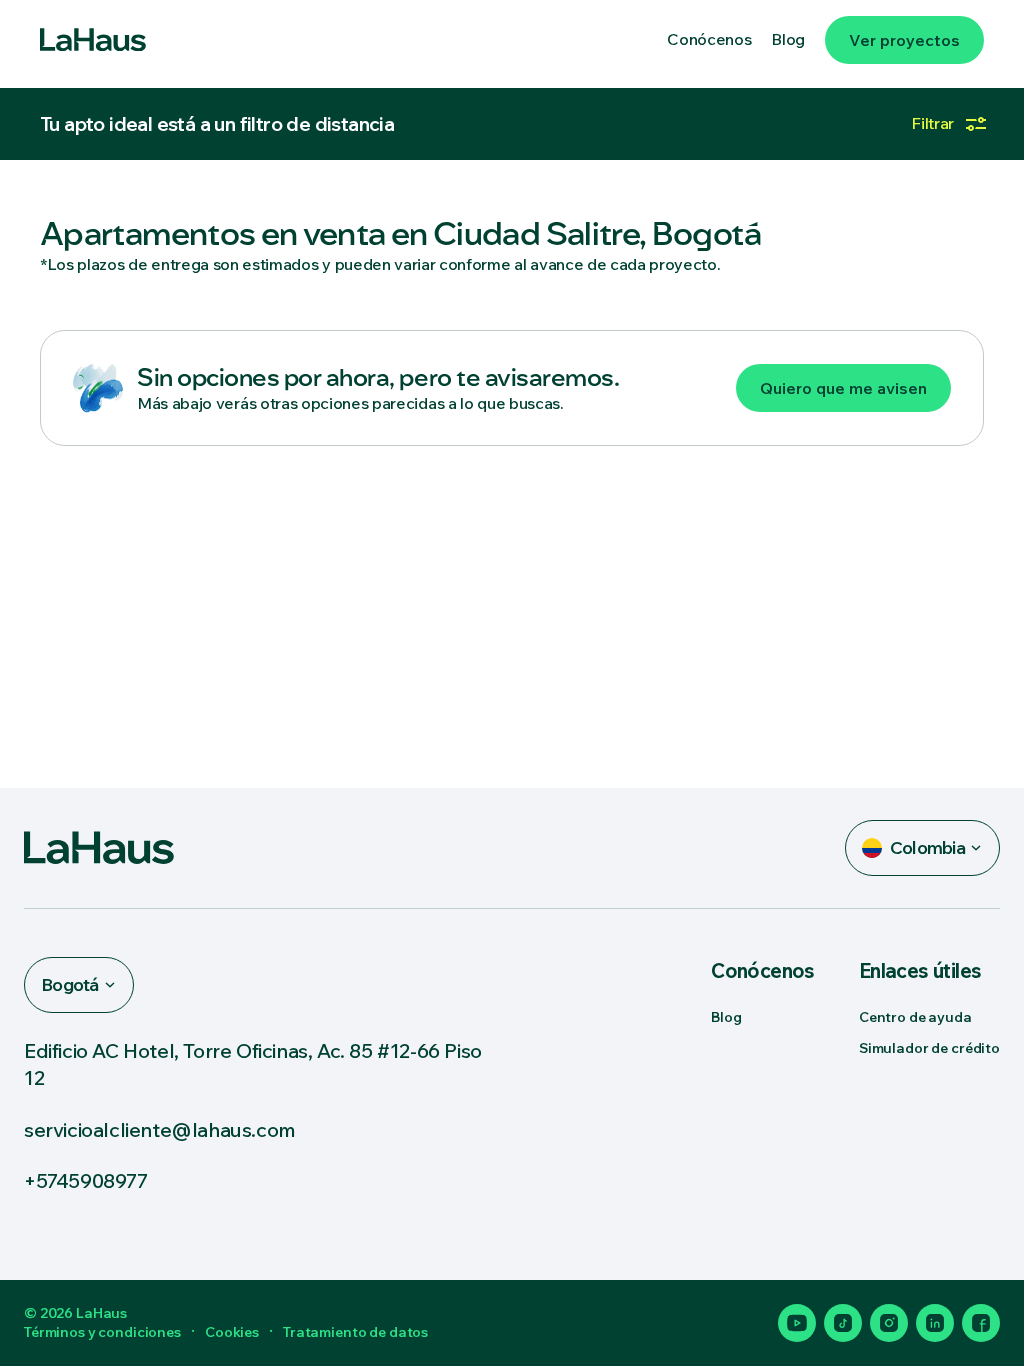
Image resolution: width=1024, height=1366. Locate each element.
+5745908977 (86, 1180)
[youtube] (797, 1323)
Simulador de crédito (929, 1048)
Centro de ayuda (915, 1017)
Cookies (232, 1332)
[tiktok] (843, 1323)
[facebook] (981, 1323)
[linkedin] (935, 1323)
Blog (726, 1017)
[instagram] (889, 1323)
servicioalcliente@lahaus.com (160, 1129)
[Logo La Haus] (93, 40)
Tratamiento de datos (355, 1332)
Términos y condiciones (102, 1332)
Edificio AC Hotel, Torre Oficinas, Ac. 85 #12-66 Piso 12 (253, 1064)
